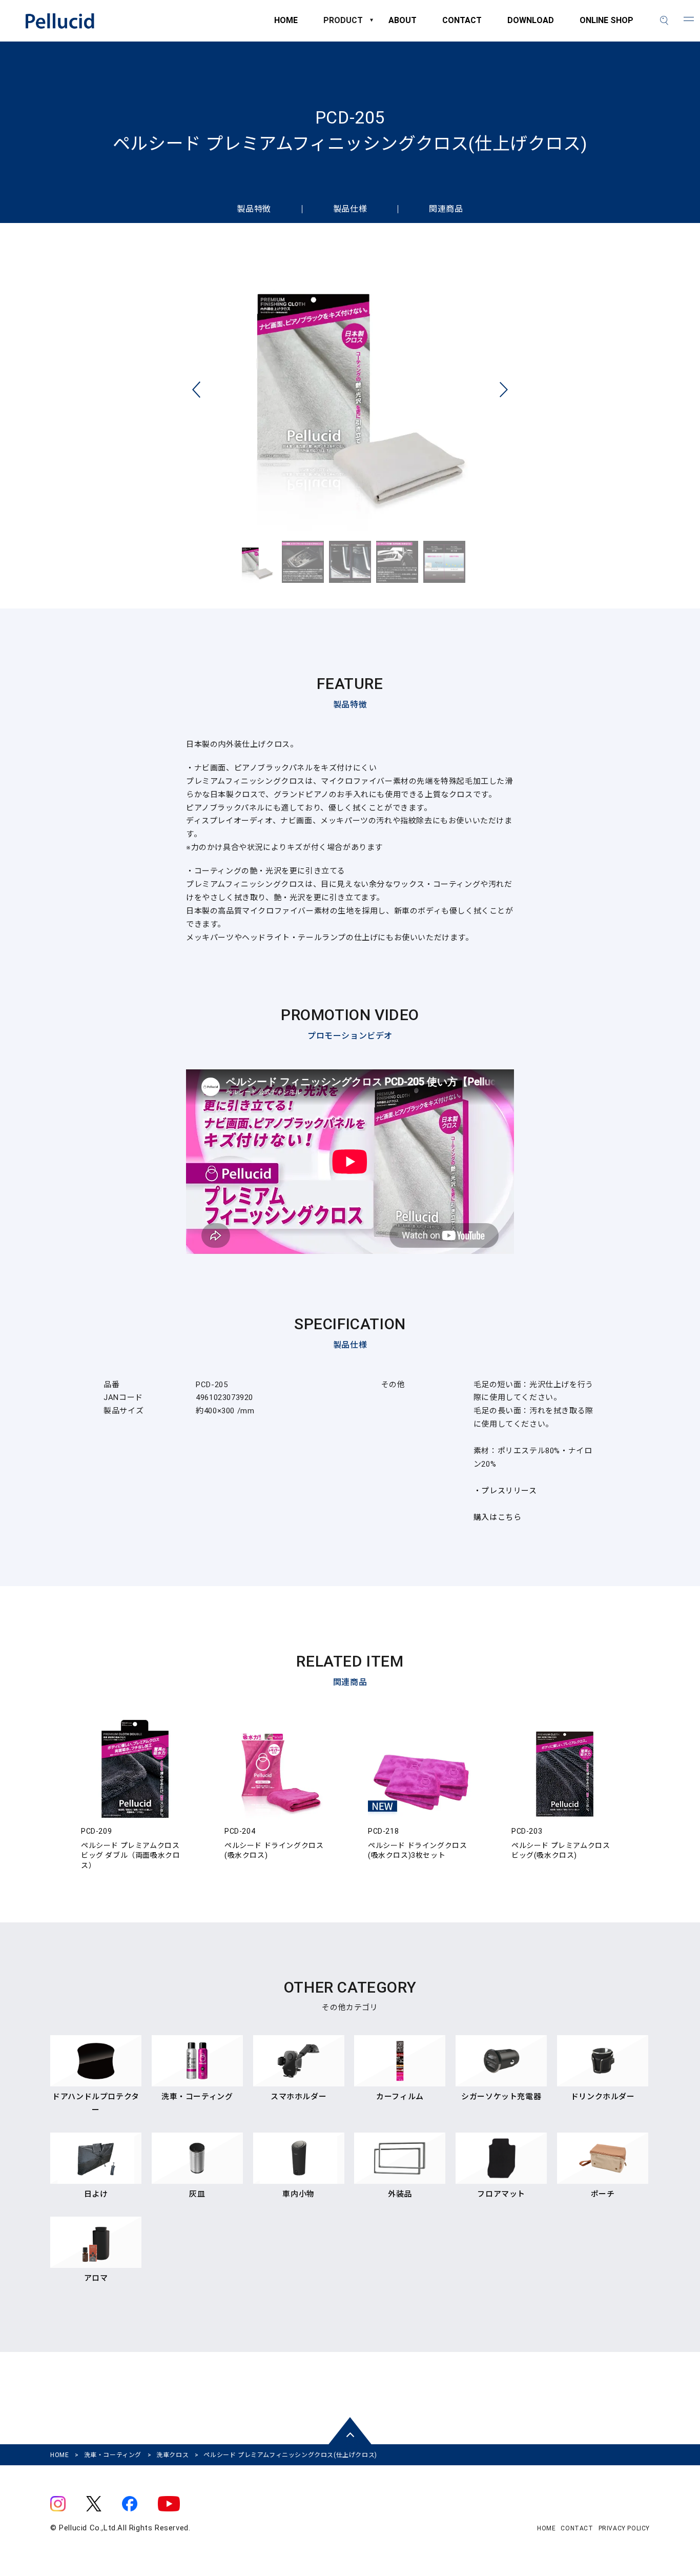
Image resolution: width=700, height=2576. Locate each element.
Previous (196, 390)
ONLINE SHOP (606, 25)
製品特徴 (254, 209)
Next (504, 390)
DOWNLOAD (531, 25)
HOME (286, 25)
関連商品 (446, 209)
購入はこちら (498, 1517)
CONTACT (462, 25)
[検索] (664, 21)
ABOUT (403, 25)
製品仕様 (350, 209)
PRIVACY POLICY (624, 2528)
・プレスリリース (505, 1491)
